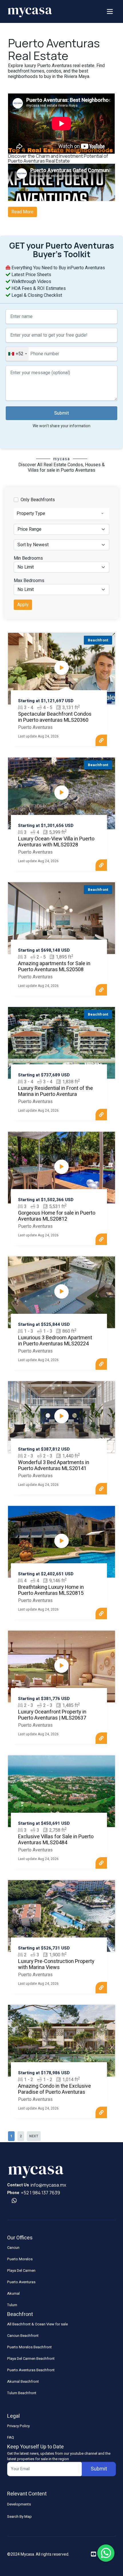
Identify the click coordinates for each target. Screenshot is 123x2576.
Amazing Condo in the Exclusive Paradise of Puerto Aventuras (54, 2089)
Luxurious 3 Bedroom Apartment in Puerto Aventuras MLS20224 (55, 1341)
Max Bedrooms (29, 581)
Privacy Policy (18, 2426)
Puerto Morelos (20, 2259)
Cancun (13, 2248)
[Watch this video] (61, 668)
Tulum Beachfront (22, 2393)
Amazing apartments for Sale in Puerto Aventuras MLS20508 (54, 967)
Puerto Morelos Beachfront (29, 2347)
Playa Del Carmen (21, 2270)
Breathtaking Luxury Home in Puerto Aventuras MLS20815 (51, 1590)
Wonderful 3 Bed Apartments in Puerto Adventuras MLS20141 (54, 1466)
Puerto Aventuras (21, 2282)
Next (34, 2136)
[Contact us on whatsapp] (14, 2201)
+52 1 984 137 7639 (40, 2193)
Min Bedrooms (28, 558)
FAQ (11, 2437)
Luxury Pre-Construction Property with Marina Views (56, 1965)
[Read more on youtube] (94, 2554)
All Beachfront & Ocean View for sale (37, 2324)
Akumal (13, 2293)
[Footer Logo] (36, 2171)
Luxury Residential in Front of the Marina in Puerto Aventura (55, 1091)
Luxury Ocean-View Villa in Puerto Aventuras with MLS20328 (56, 842)
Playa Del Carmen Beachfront (31, 2359)
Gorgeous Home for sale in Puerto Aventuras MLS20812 (57, 1216)
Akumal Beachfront (23, 2381)
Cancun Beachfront (23, 2336)
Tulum (12, 2305)
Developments (19, 2504)
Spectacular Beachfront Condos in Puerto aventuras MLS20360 (55, 717)
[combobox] (17, 354)
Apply (23, 605)
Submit (61, 413)
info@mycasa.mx (48, 2185)
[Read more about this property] (101, 740)
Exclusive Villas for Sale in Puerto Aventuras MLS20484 (56, 1840)
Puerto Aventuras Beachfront (31, 2370)
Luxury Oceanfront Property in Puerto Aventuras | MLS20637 (52, 1715)
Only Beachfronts (38, 500)
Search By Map (19, 2517)
